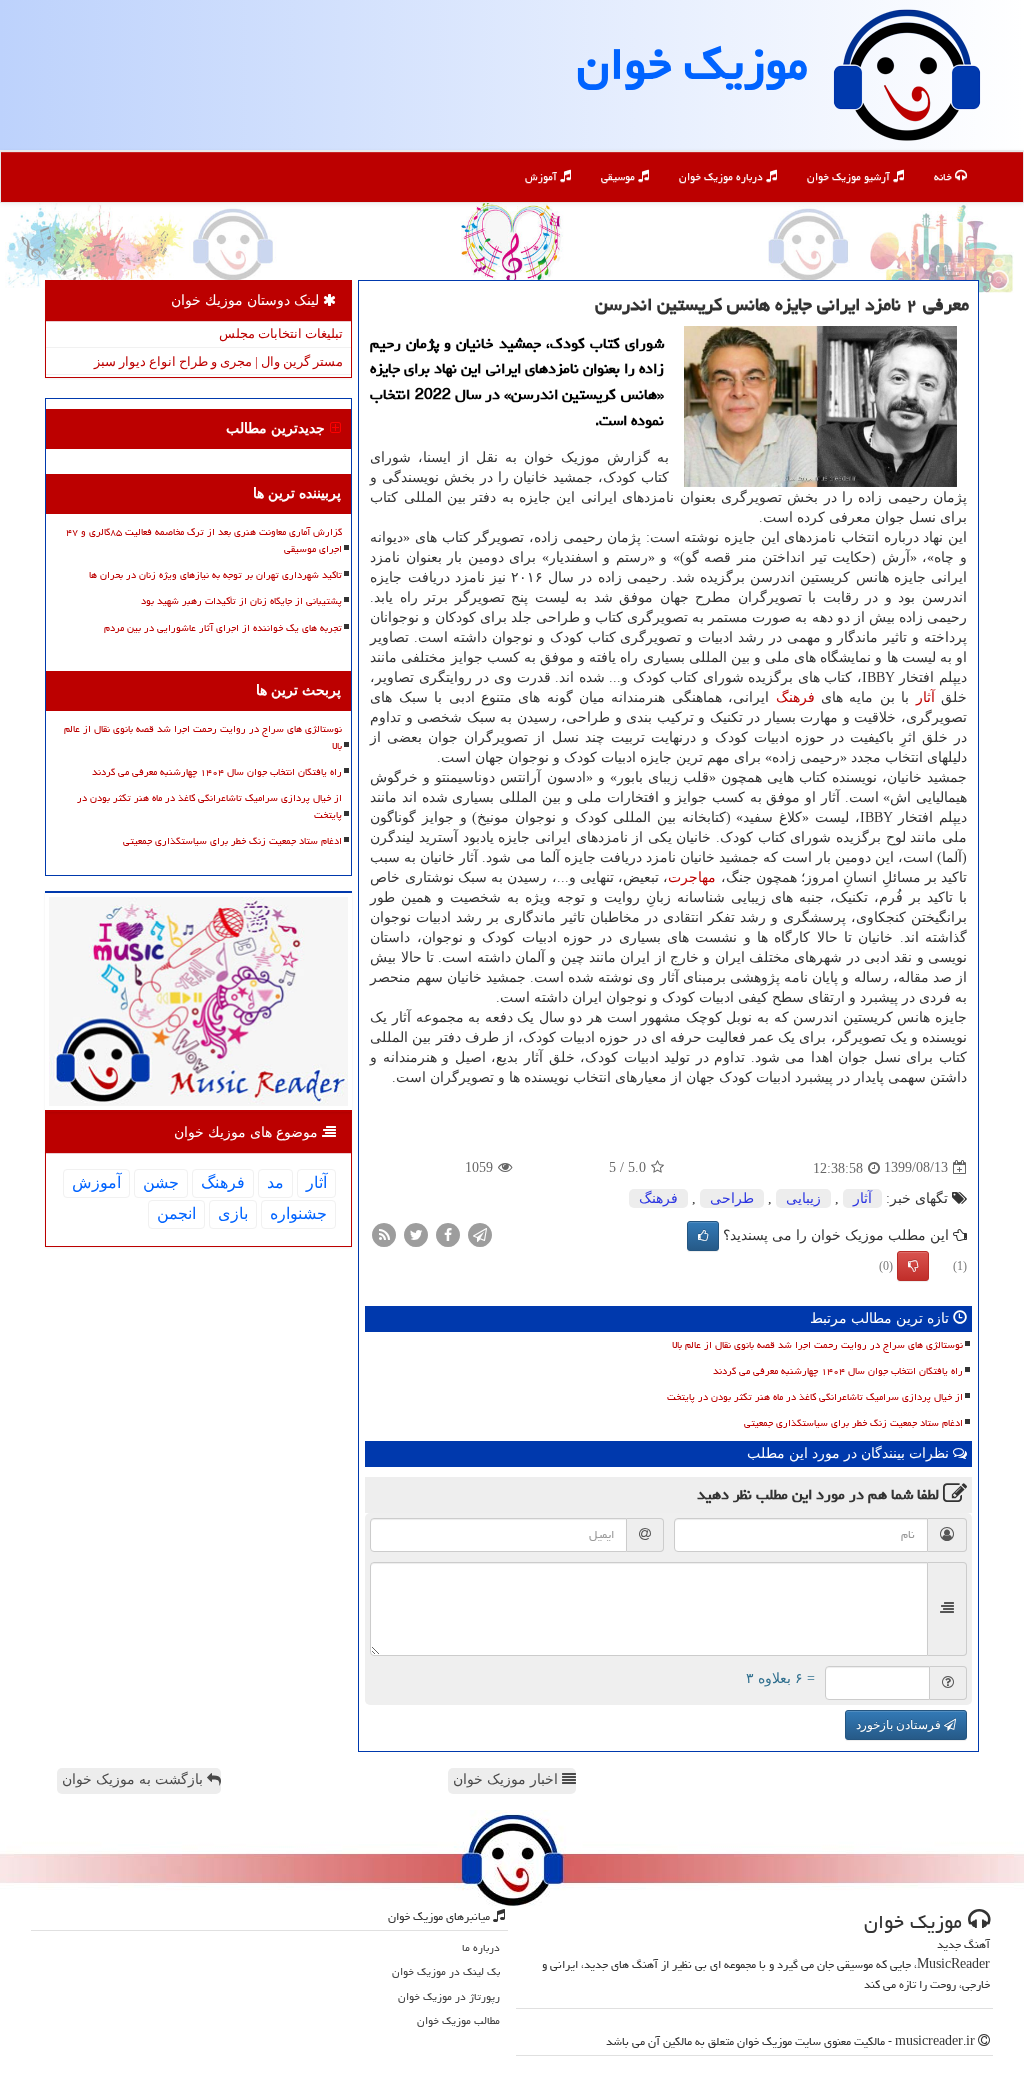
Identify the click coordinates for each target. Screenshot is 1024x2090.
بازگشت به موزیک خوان (134, 1779)
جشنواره (298, 1213)
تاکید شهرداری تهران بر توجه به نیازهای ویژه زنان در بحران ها (215, 575)
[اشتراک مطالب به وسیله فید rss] (384, 1233)
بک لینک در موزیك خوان (446, 1971)
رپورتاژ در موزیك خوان (449, 1996)
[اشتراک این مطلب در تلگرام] (480, 1233)
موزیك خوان (692, 64)
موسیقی (619, 176)
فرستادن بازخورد (900, 1725)
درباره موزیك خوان (722, 176)
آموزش (542, 176)
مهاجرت (692, 877)
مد (275, 1182)
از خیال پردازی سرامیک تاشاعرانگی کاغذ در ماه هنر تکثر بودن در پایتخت (815, 1397)
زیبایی (803, 1198)
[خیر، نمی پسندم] (913, 1266)
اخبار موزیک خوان (507, 1779)
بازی (233, 1213)
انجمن (176, 1213)
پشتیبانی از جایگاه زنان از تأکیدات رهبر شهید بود (241, 601)
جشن (161, 1182)
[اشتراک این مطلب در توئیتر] (416, 1233)
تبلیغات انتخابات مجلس (281, 333)
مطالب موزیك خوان (458, 2020)
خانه (944, 176)
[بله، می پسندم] (703, 1236)
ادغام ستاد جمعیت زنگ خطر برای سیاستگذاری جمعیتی (853, 1423)
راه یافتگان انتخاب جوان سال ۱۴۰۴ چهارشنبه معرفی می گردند (838, 1371)
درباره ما (481, 1947)
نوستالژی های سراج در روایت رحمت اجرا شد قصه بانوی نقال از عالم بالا (817, 1345)
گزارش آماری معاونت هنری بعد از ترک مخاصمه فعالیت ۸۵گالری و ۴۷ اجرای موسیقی (204, 540)
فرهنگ (795, 697)
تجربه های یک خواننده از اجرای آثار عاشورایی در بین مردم (223, 628)
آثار (925, 697)
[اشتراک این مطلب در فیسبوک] (448, 1233)
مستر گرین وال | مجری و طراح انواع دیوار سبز (218, 361)
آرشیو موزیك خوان (850, 176)
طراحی (732, 1198)
